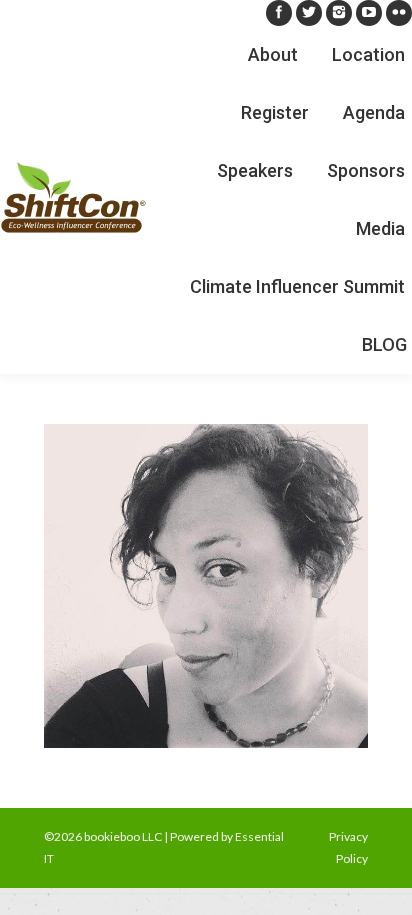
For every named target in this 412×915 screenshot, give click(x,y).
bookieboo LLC (123, 836)
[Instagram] (339, 13)
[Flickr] (399, 13)
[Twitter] (309, 13)
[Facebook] (279, 13)
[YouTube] (369, 13)
